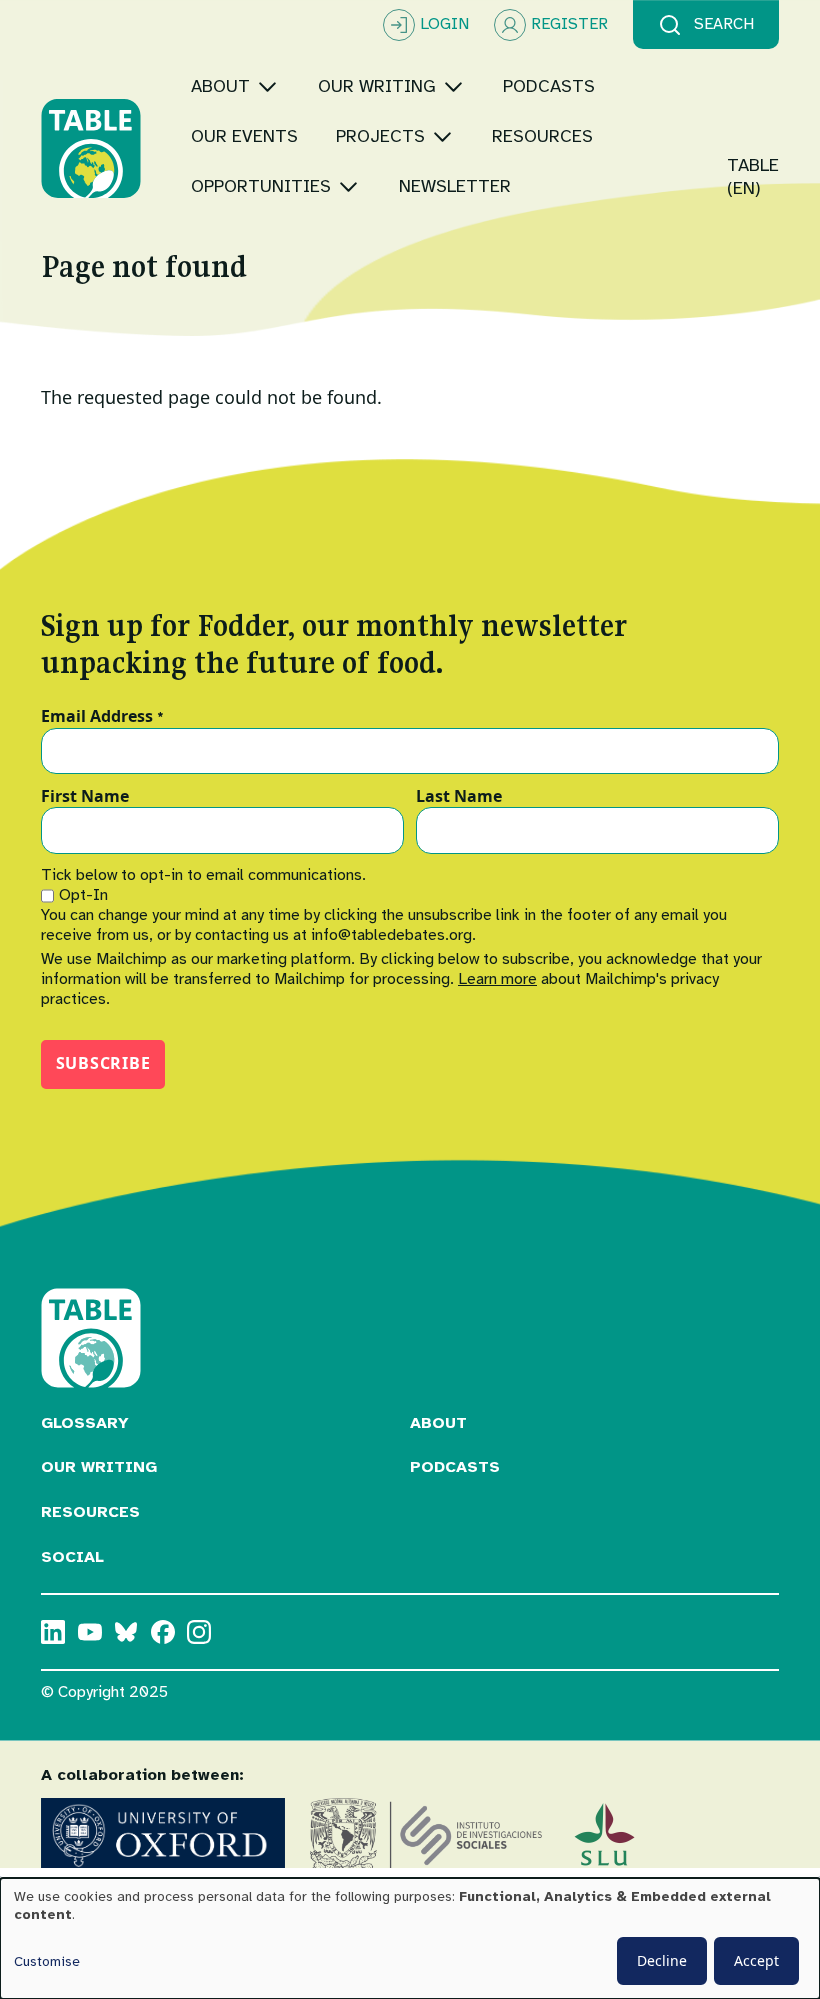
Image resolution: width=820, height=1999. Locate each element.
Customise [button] (47, 1961)
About (438, 1423)
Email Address (102, 717)
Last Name (459, 797)
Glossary (85, 1423)
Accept (756, 1960)
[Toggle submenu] (267, 86)
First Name (85, 797)
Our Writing (99, 1467)
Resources (90, 1512)
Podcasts (455, 1467)
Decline (662, 1960)
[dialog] (410, 1938)
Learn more (497, 979)
